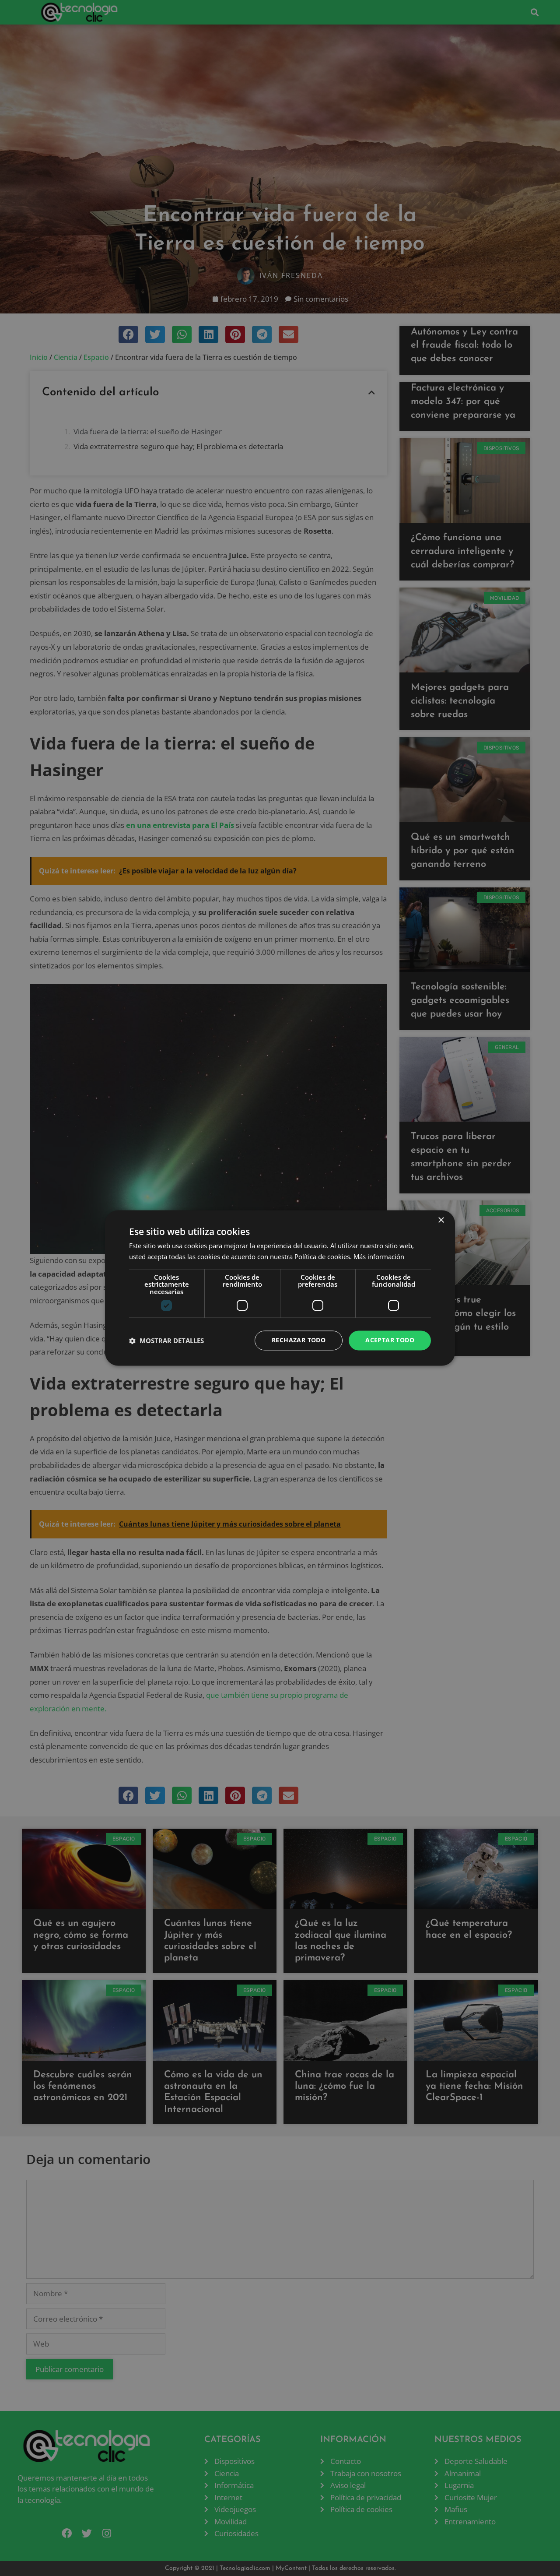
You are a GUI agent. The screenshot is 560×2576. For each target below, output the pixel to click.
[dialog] (280, 1288)
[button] (166, 1341)
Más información (379, 1257)
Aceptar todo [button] (390, 1340)
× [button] (441, 1220)
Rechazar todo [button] (299, 1340)
